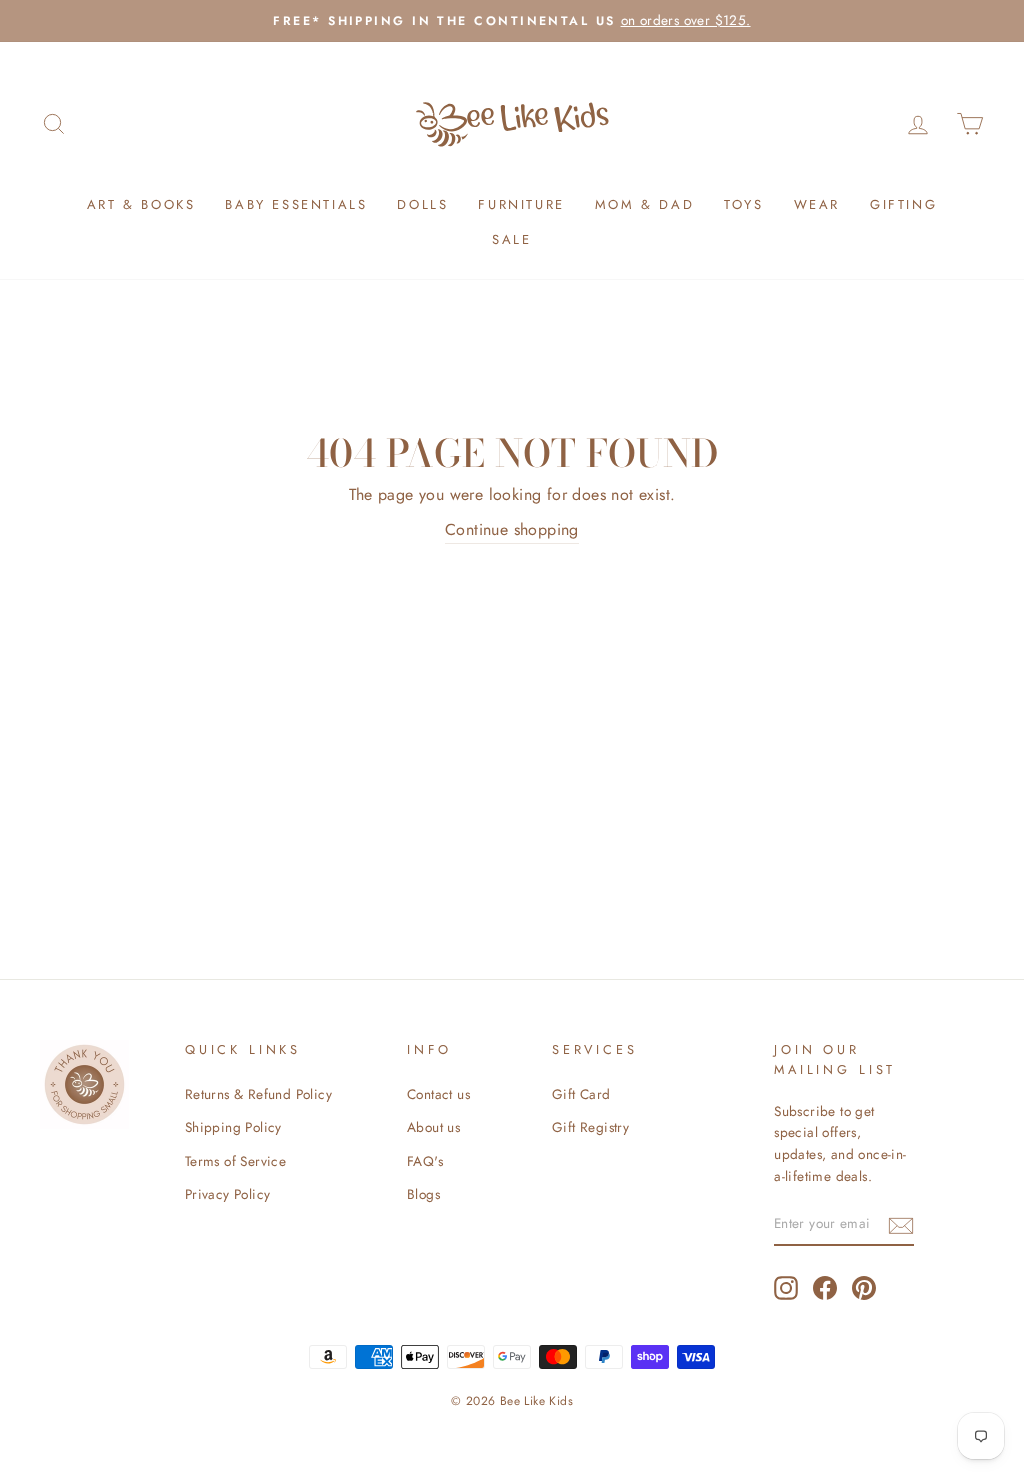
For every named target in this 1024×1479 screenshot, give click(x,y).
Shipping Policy (233, 1127)
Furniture (521, 204)
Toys (743, 204)
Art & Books (141, 204)
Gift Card (581, 1094)
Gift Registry (590, 1127)
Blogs (423, 1194)
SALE (511, 239)
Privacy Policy (228, 1194)
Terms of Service (235, 1161)
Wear (817, 204)
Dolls (422, 204)
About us (433, 1127)
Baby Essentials (296, 204)
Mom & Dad (644, 204)
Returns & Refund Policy (258, 1094)
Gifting (903, 204)
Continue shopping (512, 529)
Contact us (438, 1094)
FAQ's (425, 1161)
